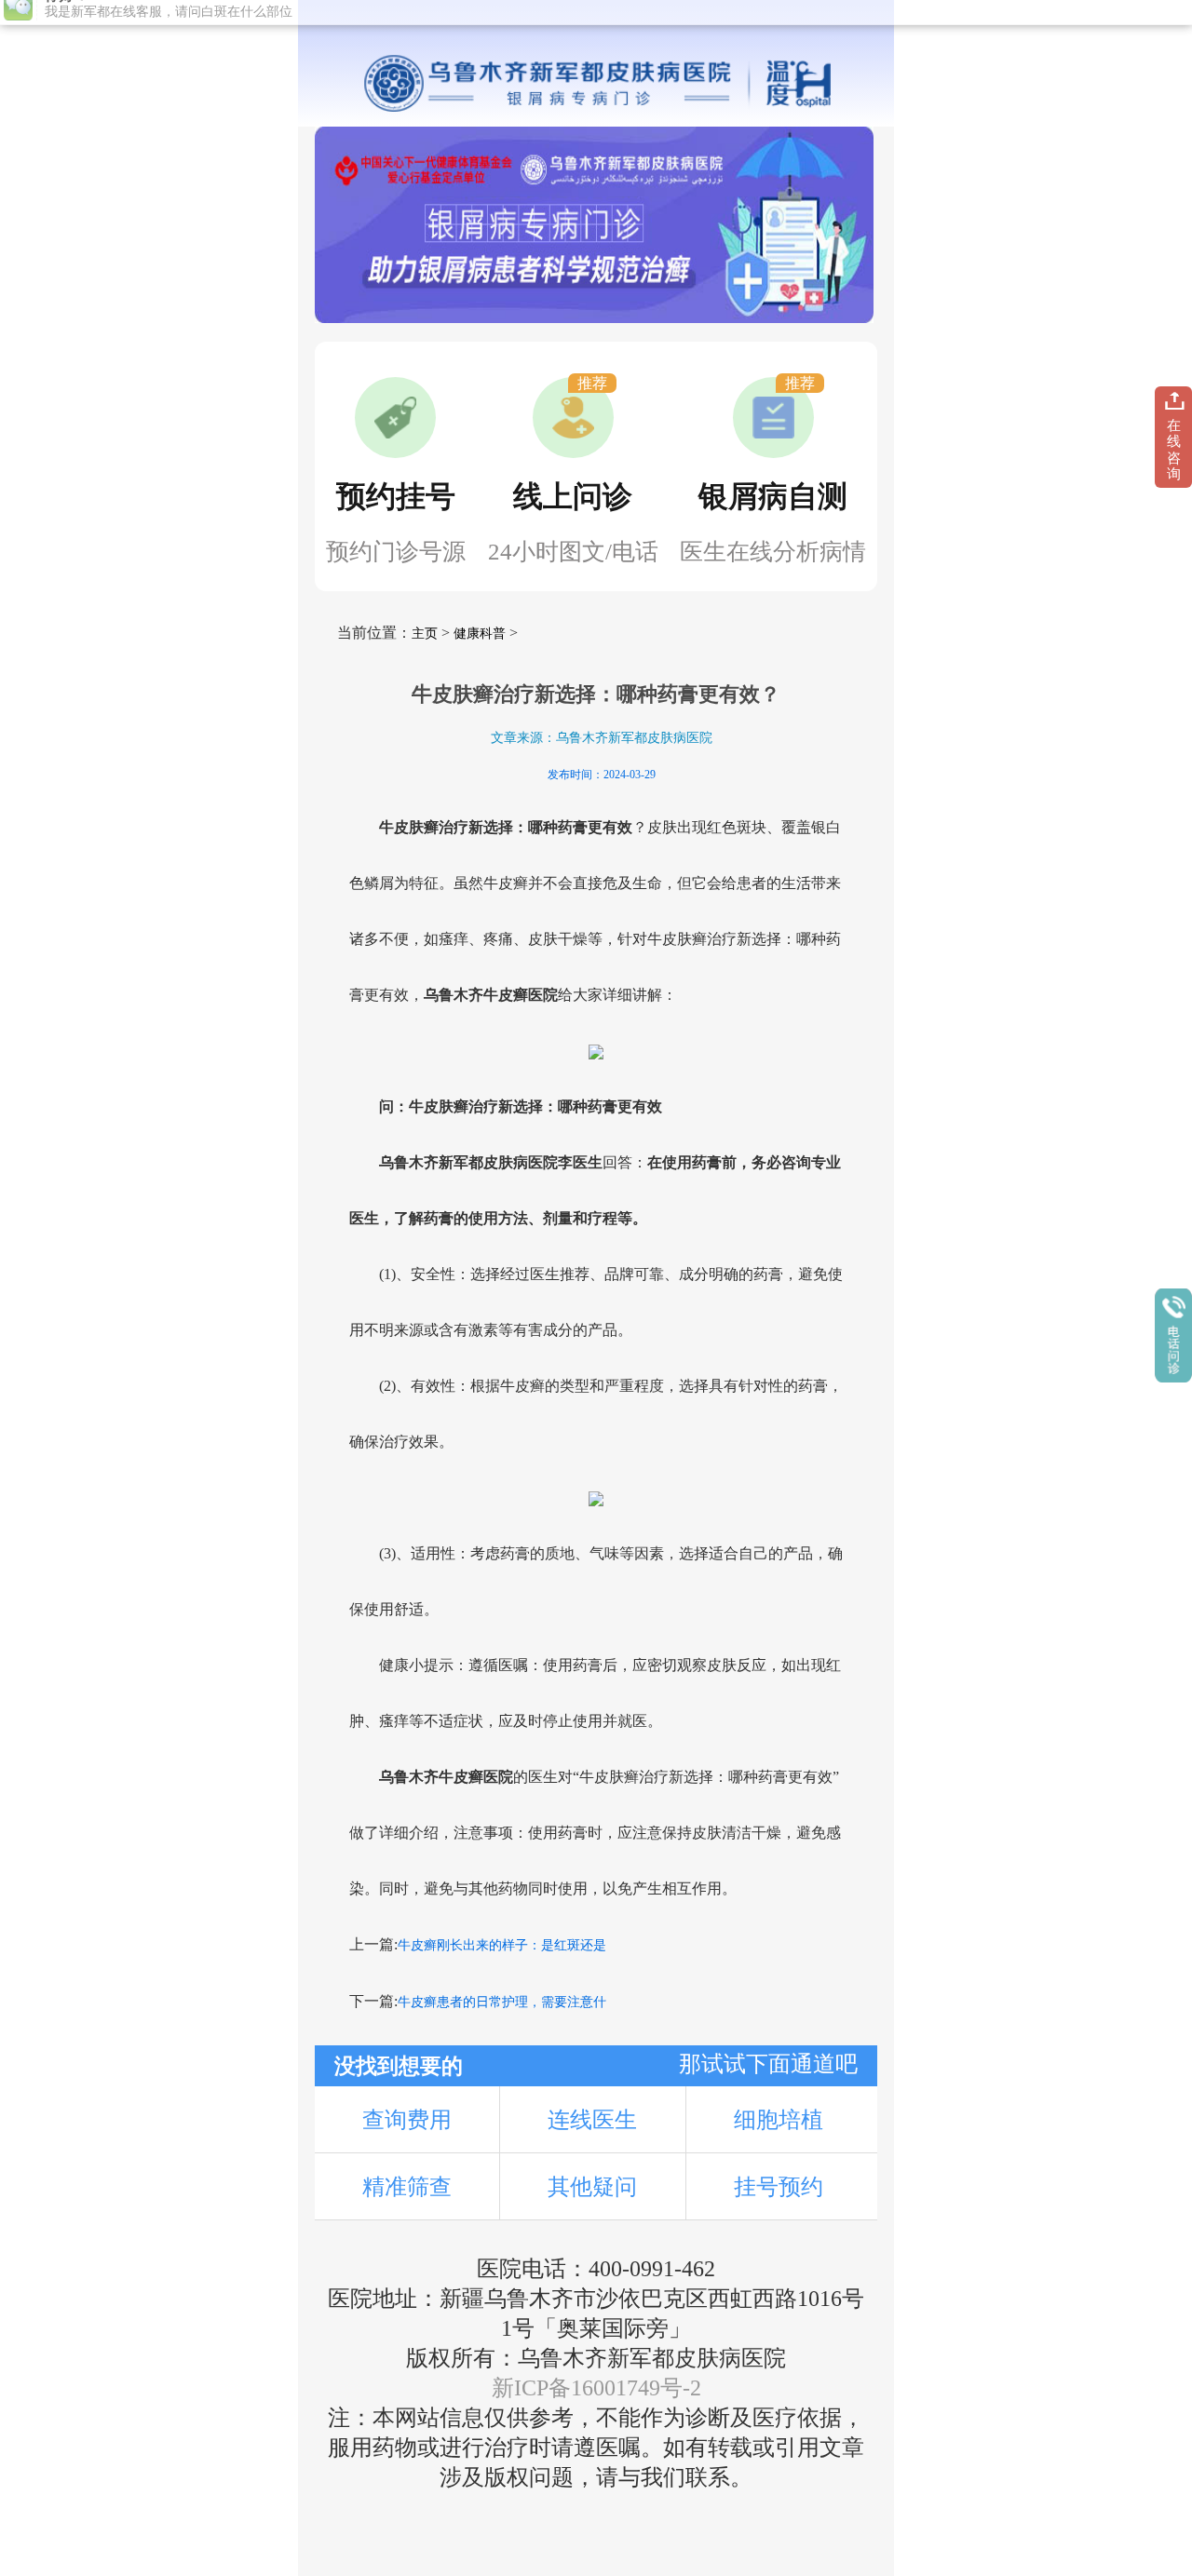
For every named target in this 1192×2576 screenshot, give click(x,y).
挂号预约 (779, 2187)
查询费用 (407, 2120)
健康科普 (480, 634)
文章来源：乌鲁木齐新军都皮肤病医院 (602, 738)
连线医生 (592, 2120)
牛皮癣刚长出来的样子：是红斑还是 (502, 1945)
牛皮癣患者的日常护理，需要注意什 (502, 2002)
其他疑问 (592, 2187)
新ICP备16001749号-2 (596, 2388)
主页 (425, 634)
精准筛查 (407, 2187)
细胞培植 (779, 2120)
